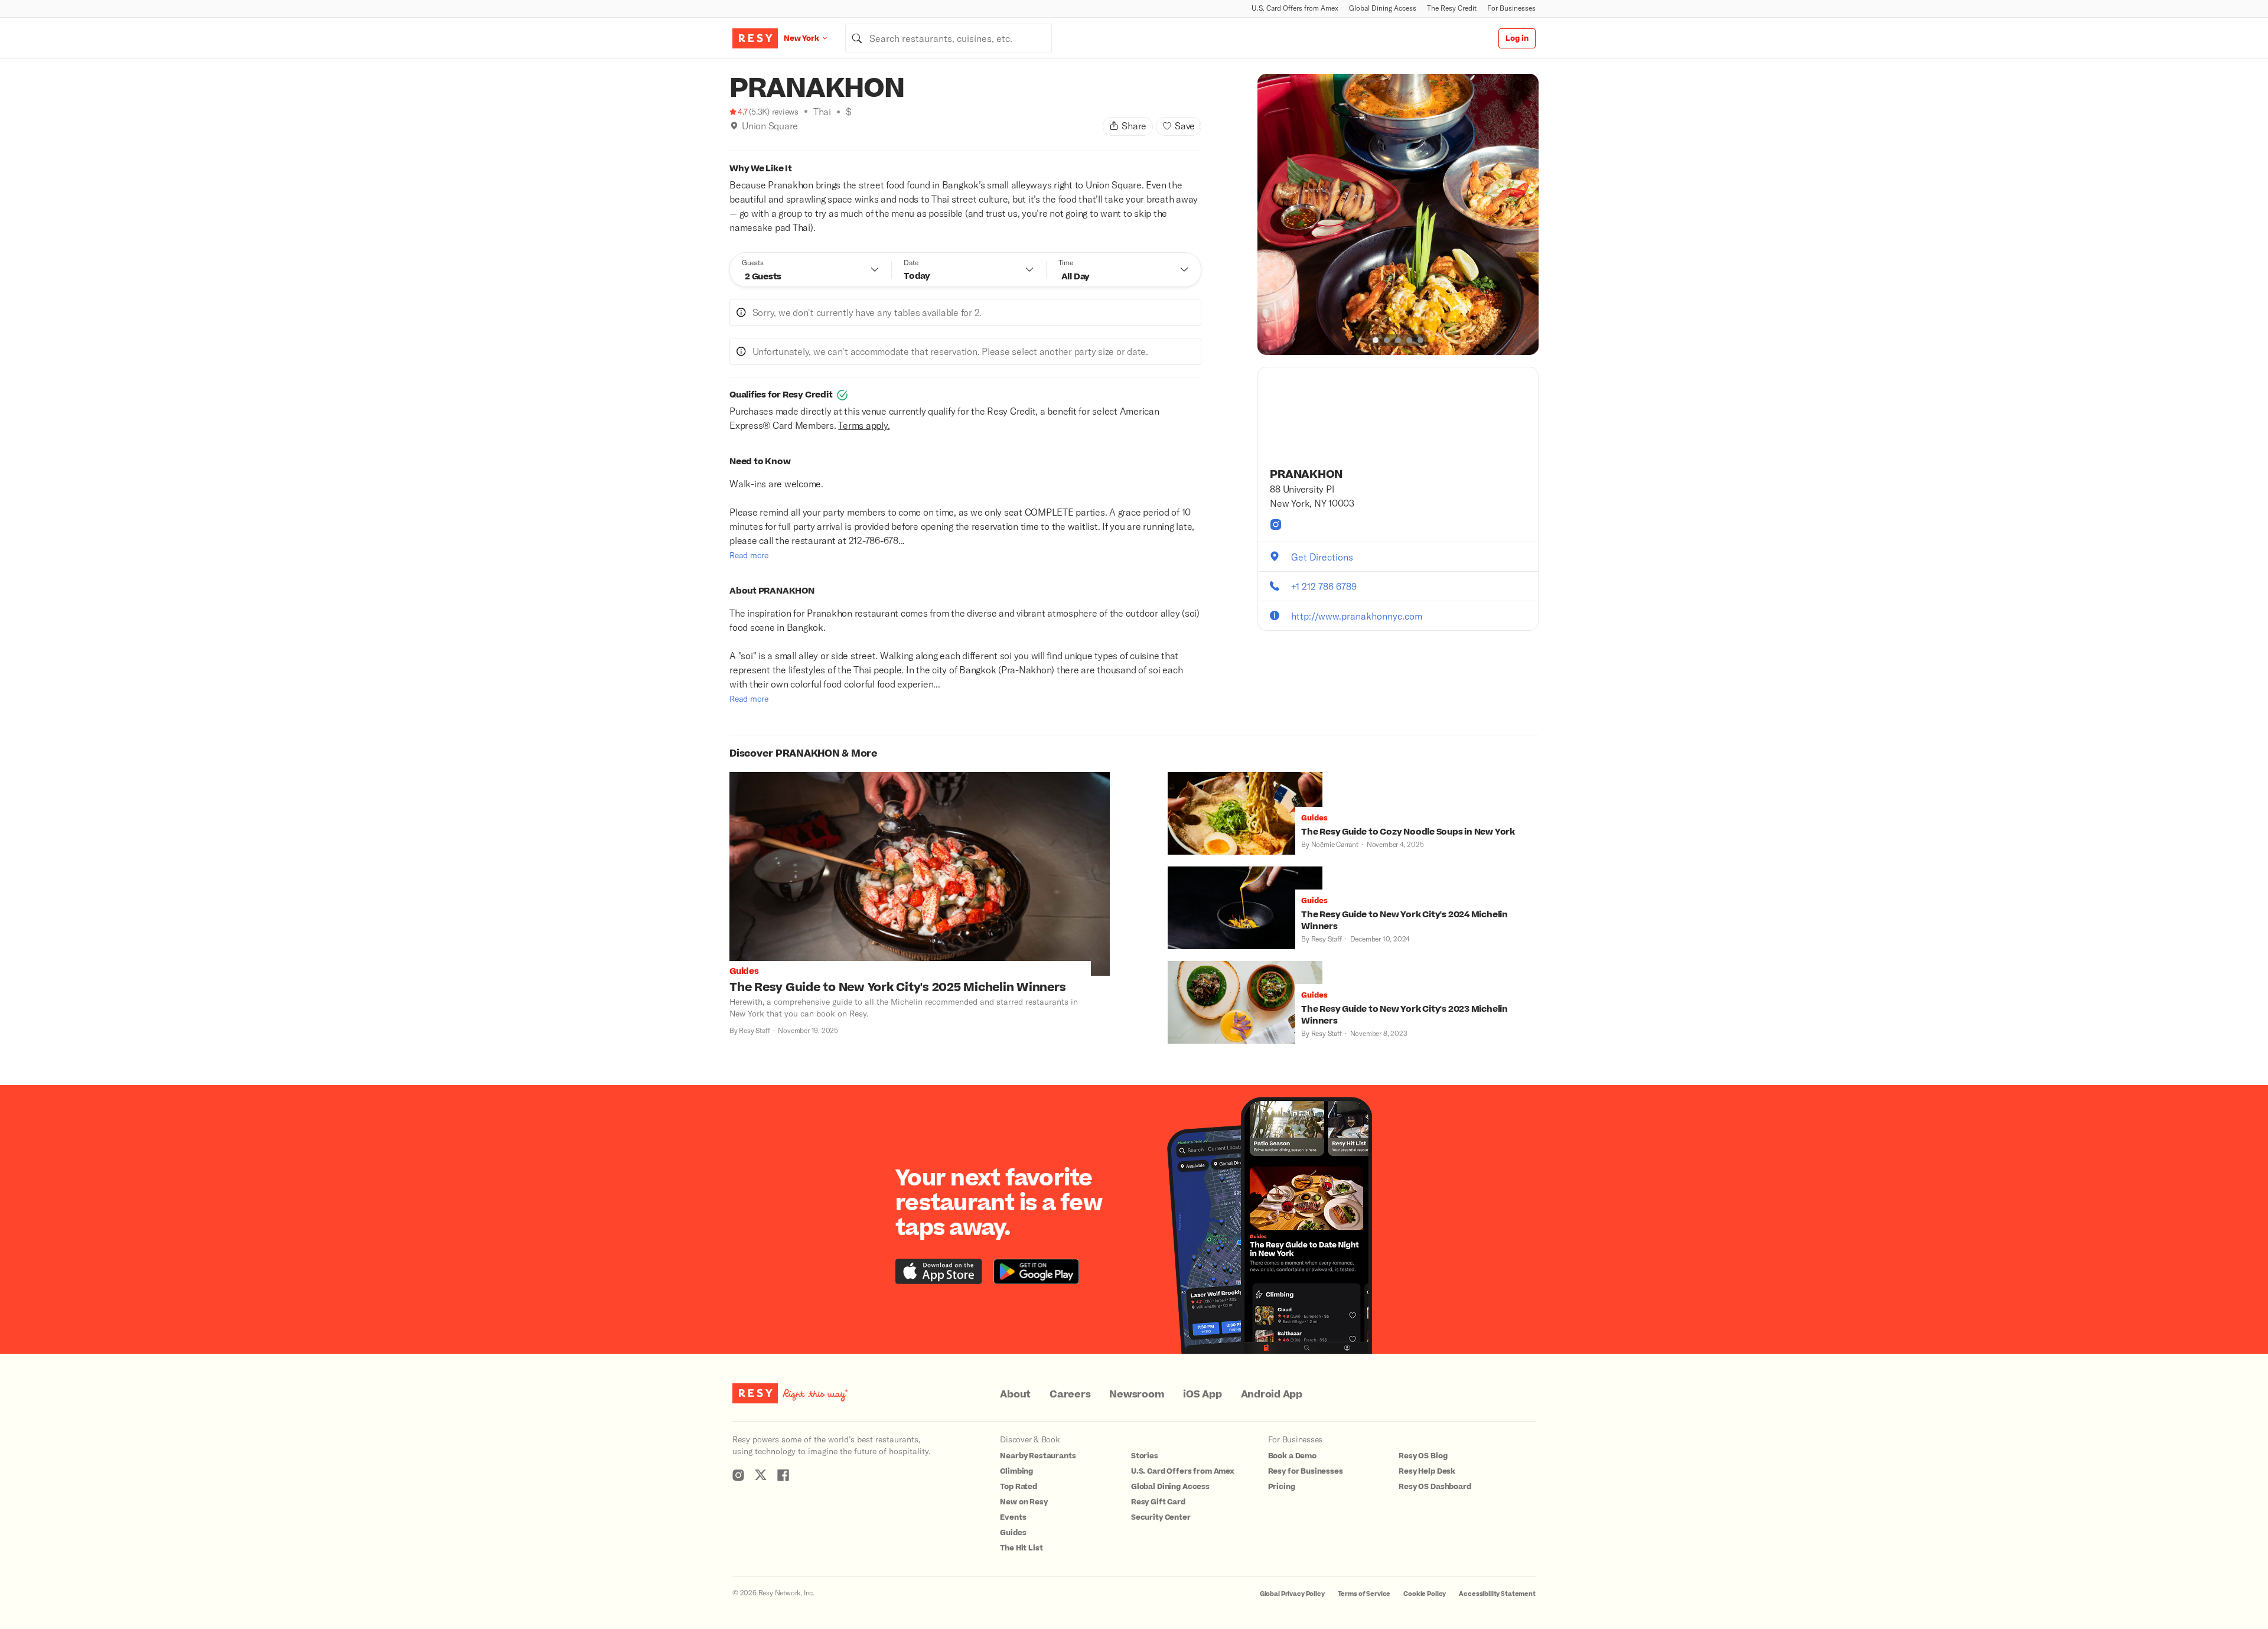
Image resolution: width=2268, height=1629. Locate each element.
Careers (1070, 1395)
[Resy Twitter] (761, 1475)
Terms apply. (864, 425)
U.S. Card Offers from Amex (1295, 8)
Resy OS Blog (1423, 1456)
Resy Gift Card (1158, 1502)
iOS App (1202, 1395)
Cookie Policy (1425, 1594)
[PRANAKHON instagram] (1276, 524)
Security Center (1161, 1517)
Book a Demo (1292, 1456)
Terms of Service (1364, 1594)
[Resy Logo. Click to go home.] (755, 38)
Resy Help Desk (1427, 1471)
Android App (1272, 1395)
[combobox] (949, 38)
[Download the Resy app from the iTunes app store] (939, 1271)
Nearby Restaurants (1038, 1456)
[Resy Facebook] (783, 1475)
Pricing (1282, 1487)
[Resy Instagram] (738, 1475)
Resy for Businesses (1306, 1471)
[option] (1398, 214)
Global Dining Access (1383, 8)
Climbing (1016, 1471)
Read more (749, 555)
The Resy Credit (1452, 8)
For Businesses (1511, 8)
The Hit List (1021, 1548)
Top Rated (1019, 1487)
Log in (1517, 38)
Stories (1145, 1456)
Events (1013, 1517)
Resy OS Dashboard (1435, 1487)
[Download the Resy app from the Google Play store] (1036, 1271)
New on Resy (1024, 1502)
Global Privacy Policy (1292, 1594)
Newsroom (1137, 1395)
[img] (734, 126)
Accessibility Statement (1497, 1594)
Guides (1013, 1533)
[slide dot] (1376, 340)
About (1015, 1395)
